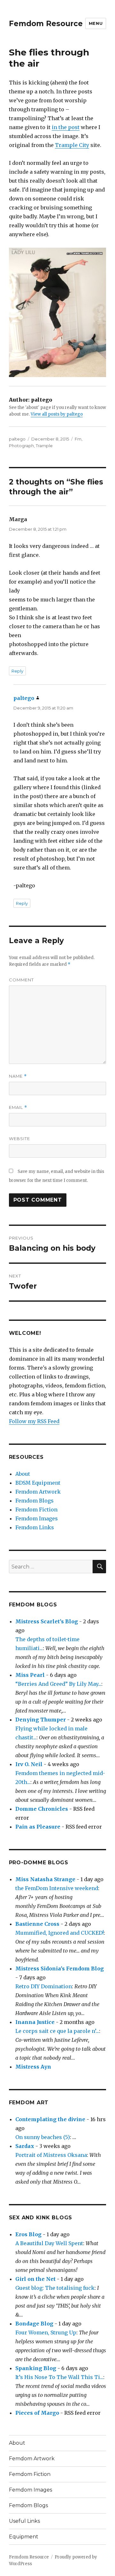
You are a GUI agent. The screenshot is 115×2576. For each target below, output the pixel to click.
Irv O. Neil (29, 1764)
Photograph (21, 446)
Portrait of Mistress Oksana (51, 2155)
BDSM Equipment (38, 1483)
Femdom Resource (46, 24)
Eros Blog (28, 2234)
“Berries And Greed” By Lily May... (58, 1684)
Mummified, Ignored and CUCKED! (60, 1933)
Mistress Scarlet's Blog (47, 1621)
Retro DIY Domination (44, 1986)
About (23, 1474)
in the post (66, 127)
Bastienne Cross (37, 1924)
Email (18, 1107)
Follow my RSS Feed (34, 1421)
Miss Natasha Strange (45, 1879)
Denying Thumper (41, 1720)
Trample (44, 446)
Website (19, 1139)
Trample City (72, 145)
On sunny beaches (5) (43, 2137)
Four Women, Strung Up (46, 2332)
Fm (78, 439)
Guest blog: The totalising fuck (55, 2288)
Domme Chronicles (42, 1809)
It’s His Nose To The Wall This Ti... (59, 2377)
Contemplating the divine (50, 2119)
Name (18, 1076)
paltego (17, 439)
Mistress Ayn (33, 2067)
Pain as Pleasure (38, 1827)
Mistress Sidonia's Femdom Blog (60, 1968)
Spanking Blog (36, 2368)
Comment (21, 980)
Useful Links (24, 2521)
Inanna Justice (35, 2022)
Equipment (24, 2537)
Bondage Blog (34, 2324)
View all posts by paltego (57, 414)
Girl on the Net (35, 2279)
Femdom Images (37, 1518)
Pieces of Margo (37, 2413)
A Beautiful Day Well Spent (49, 2243)
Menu (96, 23)
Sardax (25, 2146)
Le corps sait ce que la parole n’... (57, 2031)
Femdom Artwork (38, 1492)
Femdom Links (35, 1527)
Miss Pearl (30, 1675)
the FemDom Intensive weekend (57, 1888)
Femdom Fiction (36, 1510)
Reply (17, 671)
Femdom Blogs (34, 1501)
